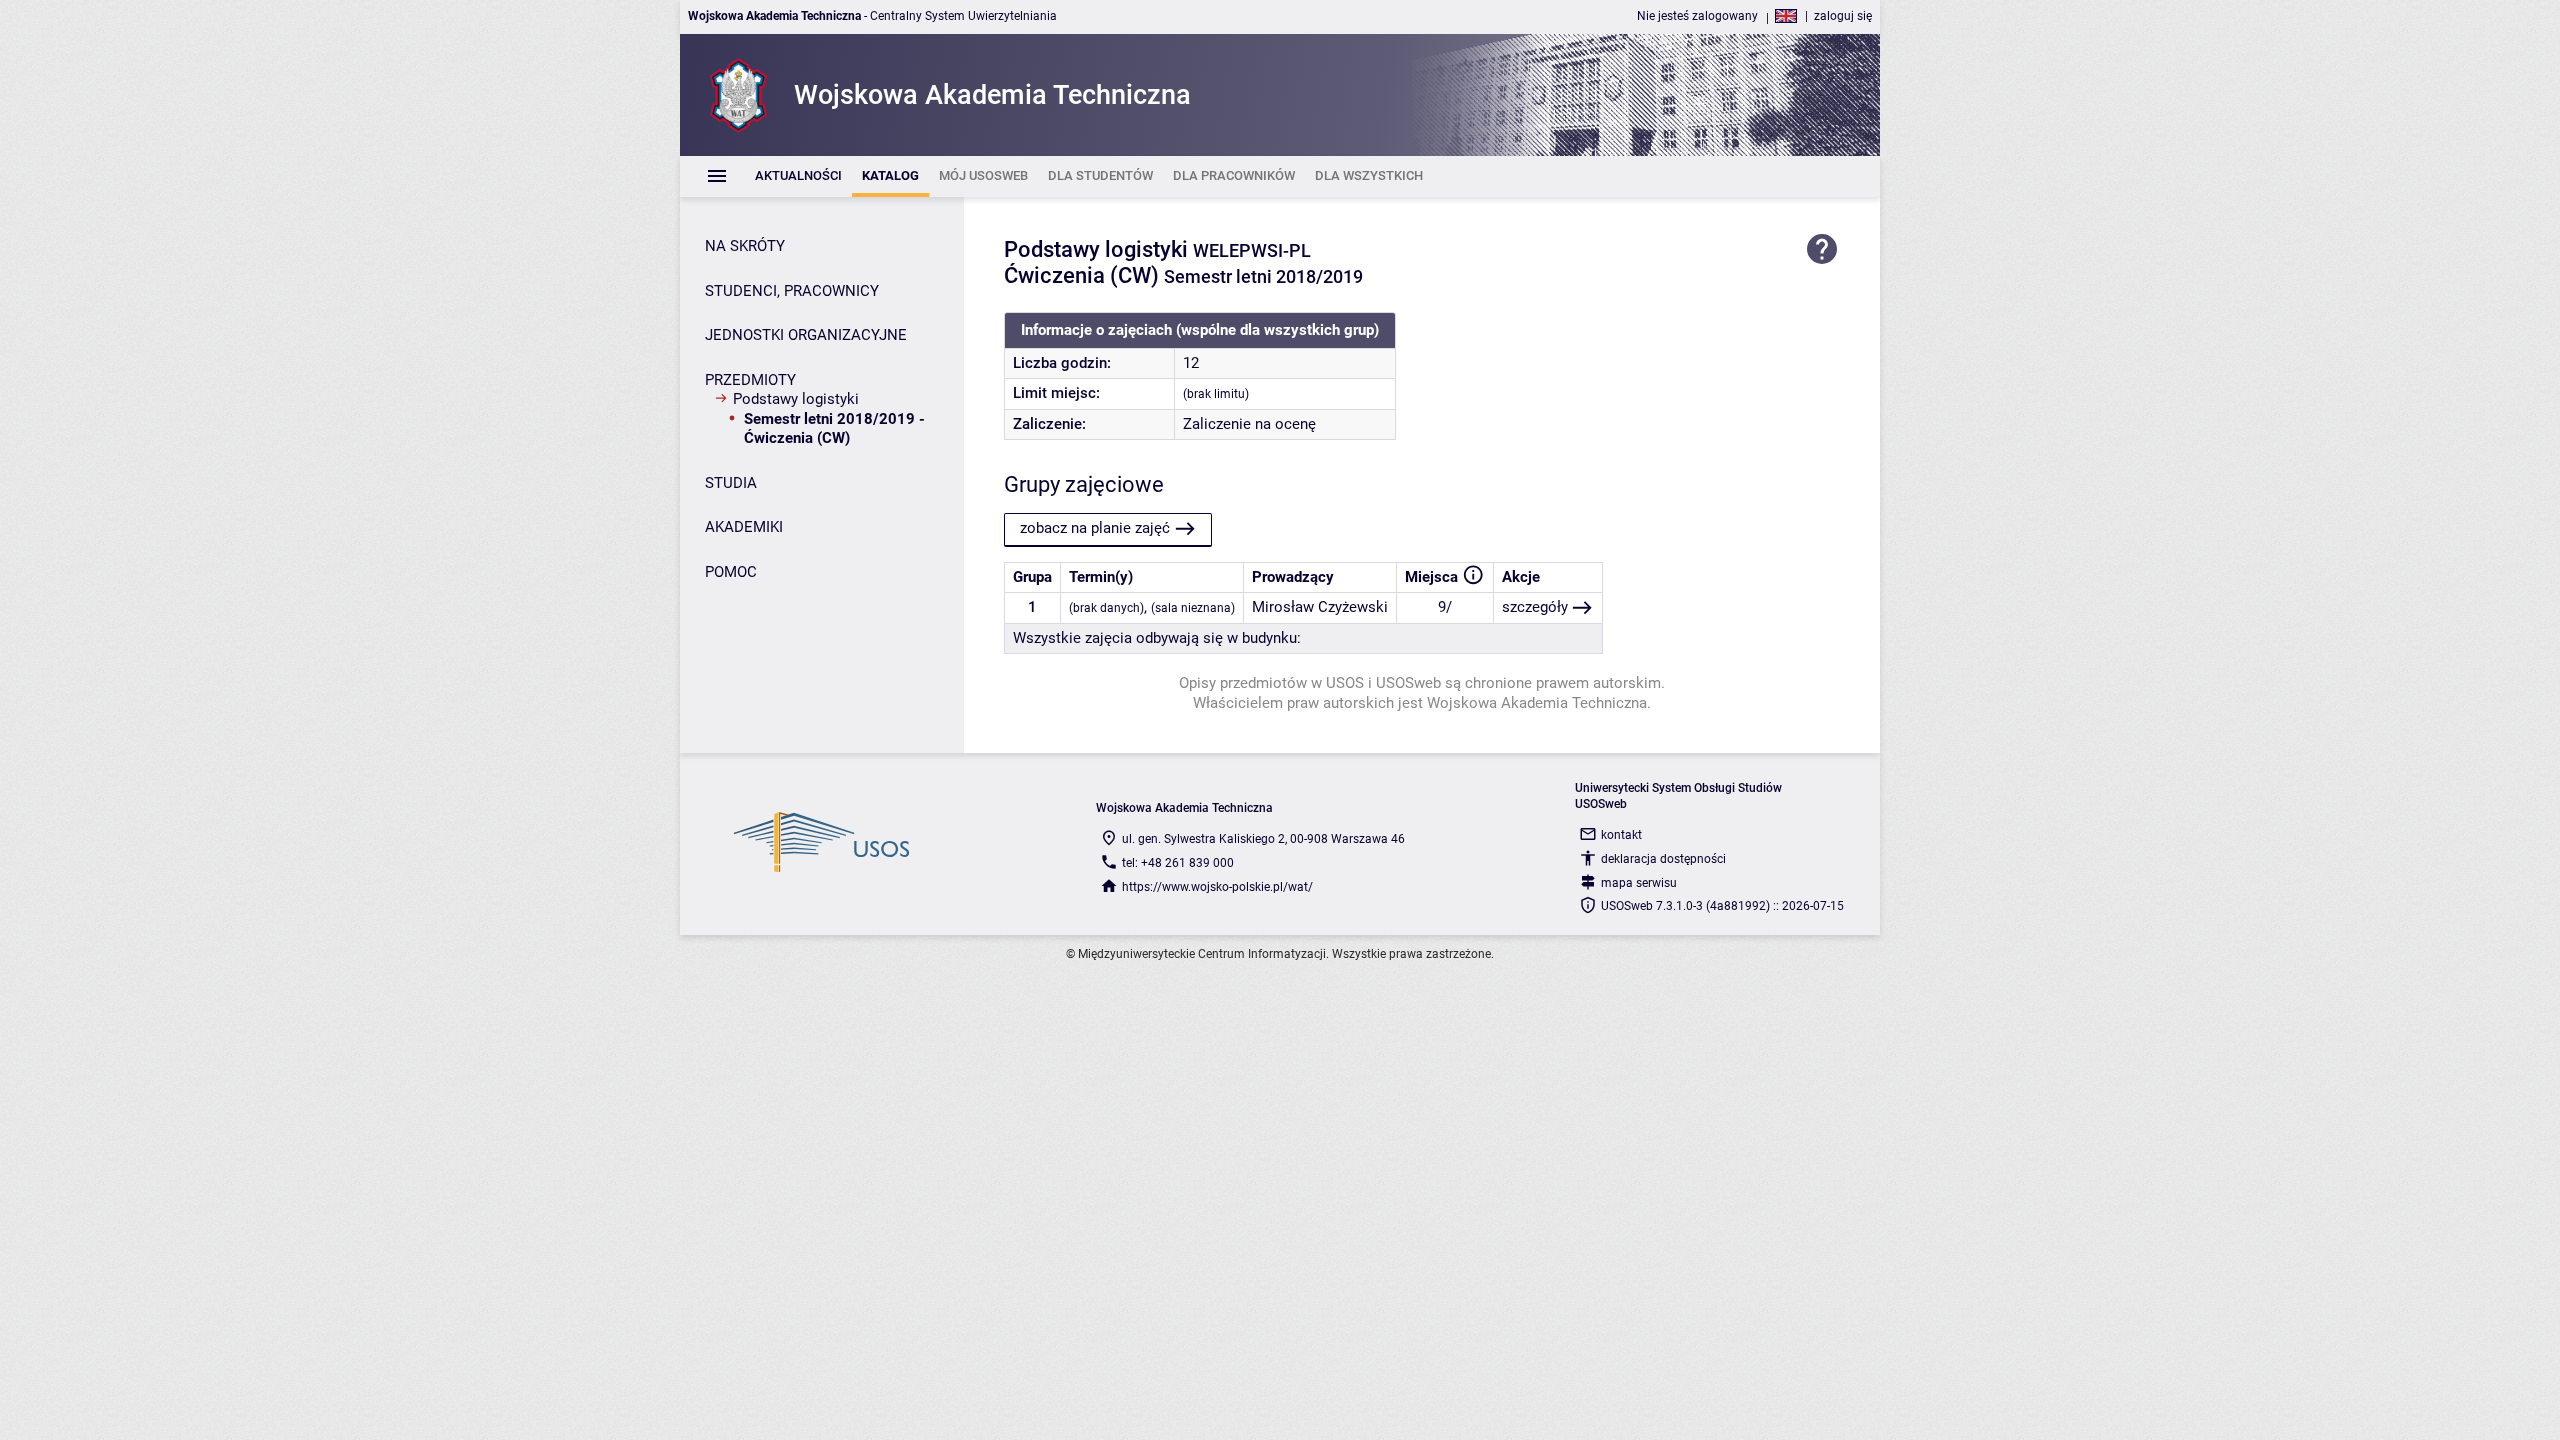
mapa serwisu (1639, 883)
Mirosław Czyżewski (1320, 607)
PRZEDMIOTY (750, 380)
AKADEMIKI (744, 527)
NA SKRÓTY (745, 246)
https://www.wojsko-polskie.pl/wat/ (1217, 887)
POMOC (731, 572)
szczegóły (1535, 607)
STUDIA (731, 483)
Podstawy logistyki (796, 399)
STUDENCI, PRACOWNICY (792, 291)
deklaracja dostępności (1663, 859)
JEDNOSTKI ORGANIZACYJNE (806, 335)
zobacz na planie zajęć (1095, 528)
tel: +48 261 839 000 (1178, 863)
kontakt (1621, 835)
